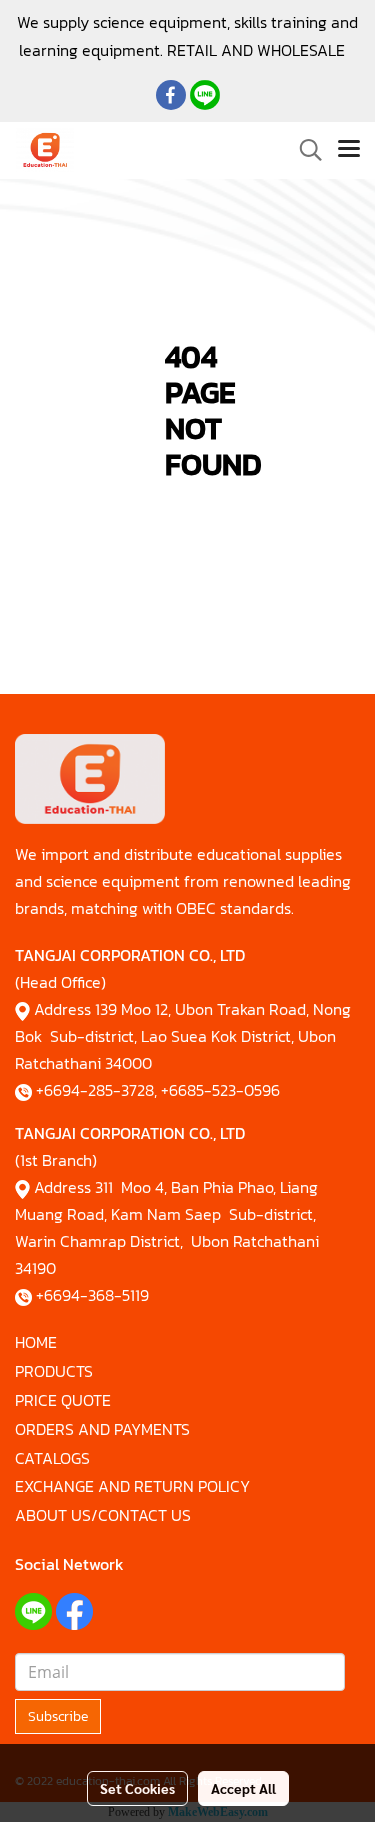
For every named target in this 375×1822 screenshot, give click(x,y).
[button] (304, 150)
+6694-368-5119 (92, 1295)
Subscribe (58, 1716)
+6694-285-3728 (95, 1090)
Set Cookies (137, 1788)
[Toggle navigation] (349, 150)
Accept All (243, 1788)
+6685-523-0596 (220, 1090)
